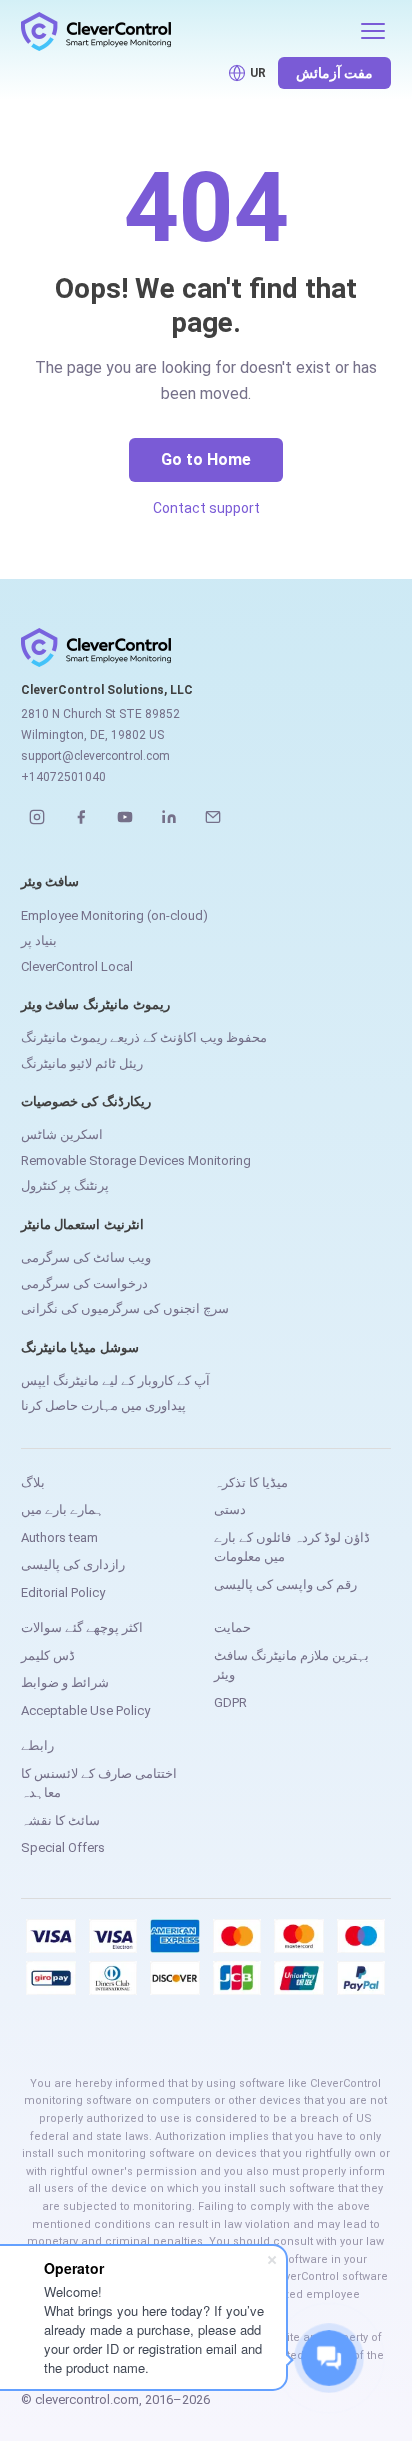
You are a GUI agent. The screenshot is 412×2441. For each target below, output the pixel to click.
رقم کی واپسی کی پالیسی (285, 1584)
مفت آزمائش (334, 73)
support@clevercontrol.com (95, 756)
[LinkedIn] (169, 817)
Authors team (59, 1537)
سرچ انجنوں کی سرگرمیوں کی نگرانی (125, 1308)
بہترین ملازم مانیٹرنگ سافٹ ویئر (291, 1665)
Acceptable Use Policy (85, 1710)
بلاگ (33, 1482)
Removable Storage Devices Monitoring (136, 1160)
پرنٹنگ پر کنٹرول (65, 1185)
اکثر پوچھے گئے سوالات (82, 1627)
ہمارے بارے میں (62, 1509)
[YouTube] (125, 817)
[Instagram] (37, 817)
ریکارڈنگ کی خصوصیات (86, 1101)
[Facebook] (81, 817)
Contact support (206, 508)
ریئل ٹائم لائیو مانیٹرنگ (82, 1063)
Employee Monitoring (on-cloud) (114, 915)
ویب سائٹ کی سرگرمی (86, 1257)
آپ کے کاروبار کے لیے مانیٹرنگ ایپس (115, 1380)
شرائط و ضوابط (65, 1682)
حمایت (232, 1627)
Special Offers (63, 1847)
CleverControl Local (77, 966)
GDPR (230, 1702)
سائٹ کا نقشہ (60, 1820)
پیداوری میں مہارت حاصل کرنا (103, 1405)
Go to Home (206, 459)
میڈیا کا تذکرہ (251, 1482)
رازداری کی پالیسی (73, 1564)
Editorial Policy (63, 1592)
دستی (230, 1509)
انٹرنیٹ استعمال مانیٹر (83, 1224)
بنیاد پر (39, 940)
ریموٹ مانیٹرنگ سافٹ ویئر (95, 1004)
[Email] (213, 817)
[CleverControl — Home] (184, 31)
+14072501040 (63, 777)
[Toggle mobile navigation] (373, 31)
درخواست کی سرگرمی (84, 1283)
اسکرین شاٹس (62, 1134)
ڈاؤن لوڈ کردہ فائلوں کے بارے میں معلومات (292, 1547)
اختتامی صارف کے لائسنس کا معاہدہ (99, 1783)
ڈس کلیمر (48, 1655)
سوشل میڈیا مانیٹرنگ (80, 1347)
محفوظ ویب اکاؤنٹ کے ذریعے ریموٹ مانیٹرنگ (144, 1037)
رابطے (37, 1745)
